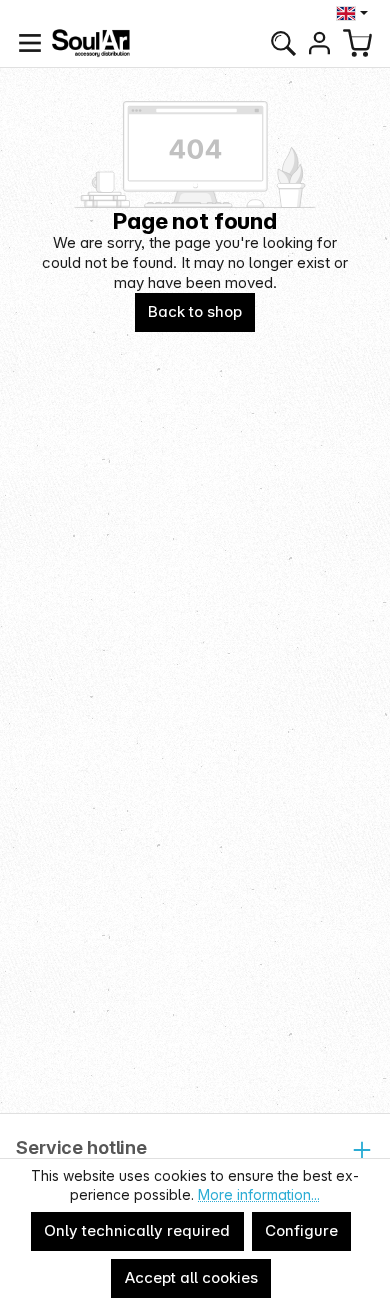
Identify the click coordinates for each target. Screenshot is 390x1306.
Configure (301, 1230)
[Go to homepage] (91, 43)
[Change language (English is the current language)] (354, 13)
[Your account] (319, 43)
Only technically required (137, 1230)
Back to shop (195, 311)
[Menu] (30, 43)
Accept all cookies (191, 1277)
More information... (259, 1194)
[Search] (283, 43)
